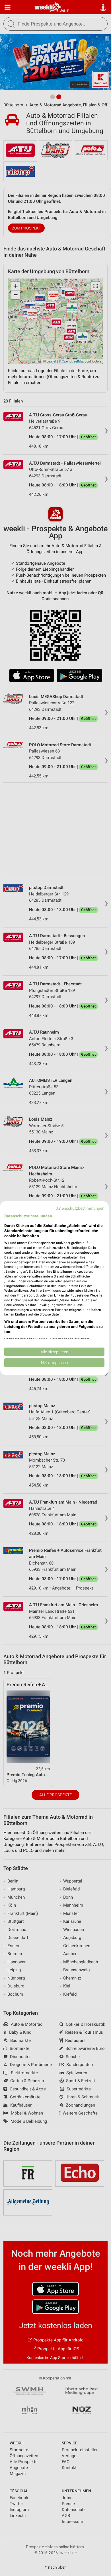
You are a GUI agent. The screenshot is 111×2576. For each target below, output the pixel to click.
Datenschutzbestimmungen (80, 1208)
